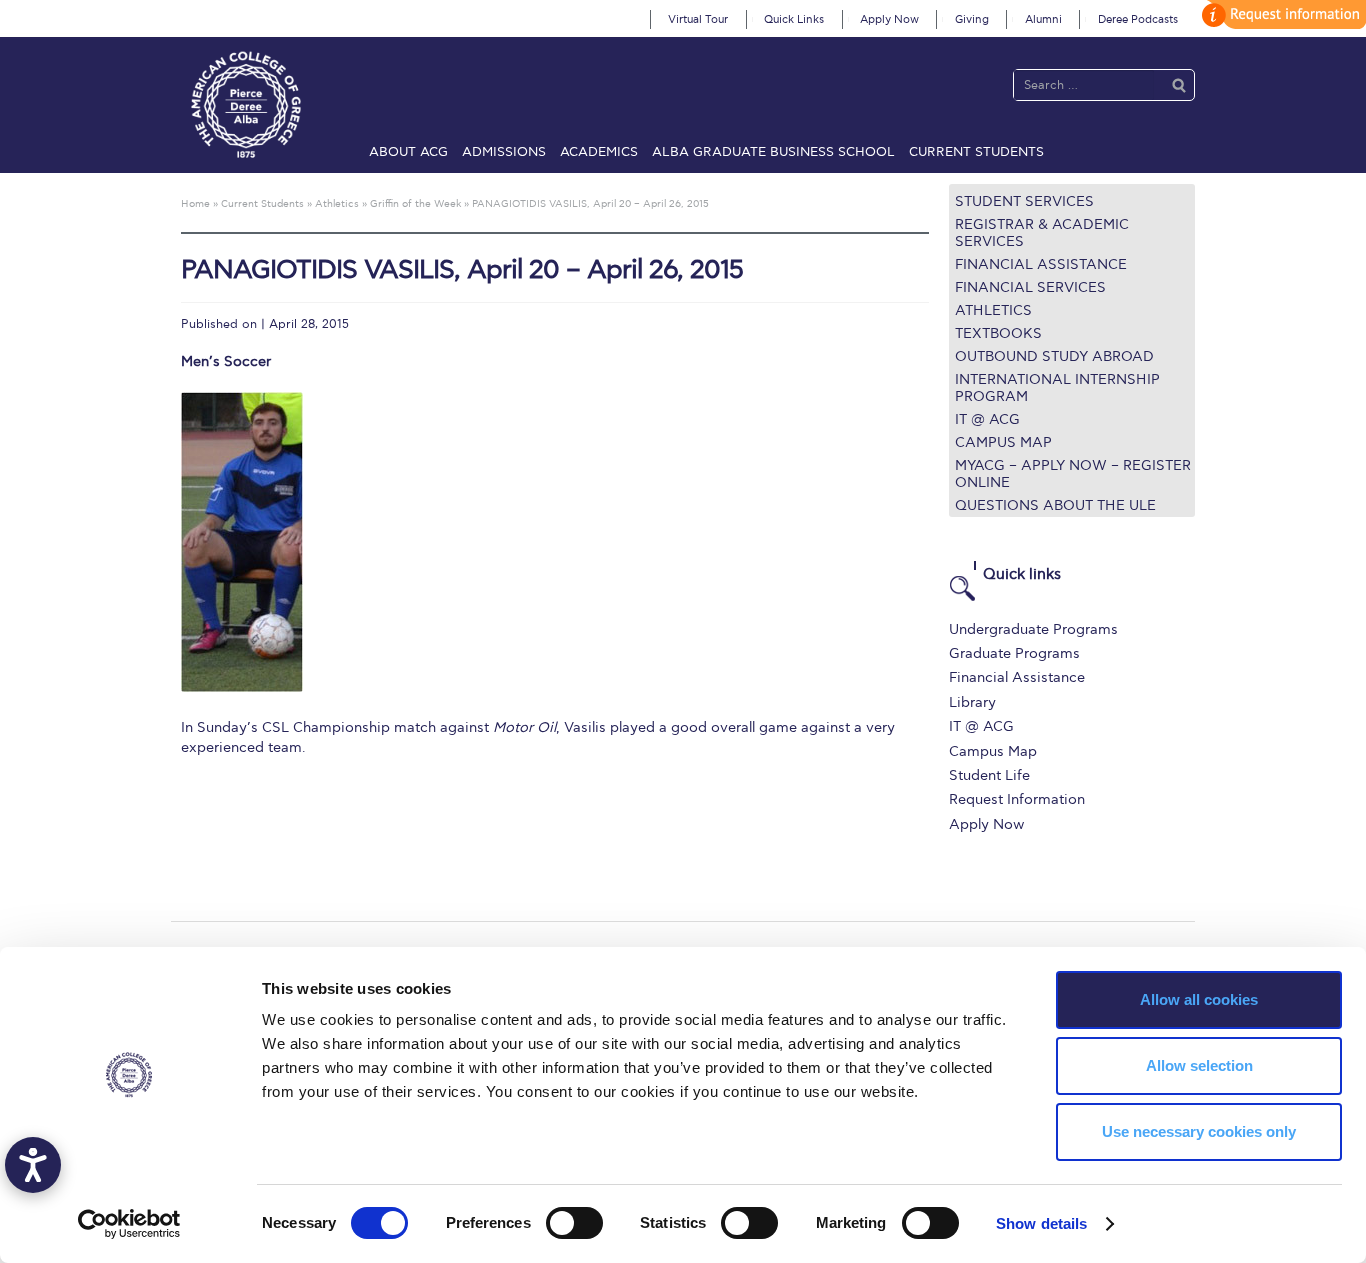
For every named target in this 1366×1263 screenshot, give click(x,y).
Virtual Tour (698, 19)
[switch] (574, 1223)
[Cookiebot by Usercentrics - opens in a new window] (129, 1224)
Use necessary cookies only (1199, 1131)
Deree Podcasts (1138, 19)
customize (1281, 14)
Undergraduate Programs (1033, 629)
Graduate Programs (1014, 653)
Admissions (504, 152)
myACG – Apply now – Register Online (1073, 474)
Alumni (1043, 19)
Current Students (976, 152)
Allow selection (1199, 1065)
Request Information (1017, 799)
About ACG (408, 152)
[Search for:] (1084, 84)
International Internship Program (1057, 388)
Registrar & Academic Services (1042, 233)
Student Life (989, 775)
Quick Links (794, 19)
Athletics (993, 310)
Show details (1041, 1223)
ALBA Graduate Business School (773, 152)
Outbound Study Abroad (1054, 356)
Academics (599, 152)
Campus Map (1003, 442)
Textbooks (998, 333)
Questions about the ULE (1055, 505)
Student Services (1024, 201)
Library (972, 702)
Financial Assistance (1041, 264)
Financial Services (1030, 287)
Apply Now (889, 19)
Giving (972, 19)
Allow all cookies (1199, 999)
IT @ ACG (987, 419)
